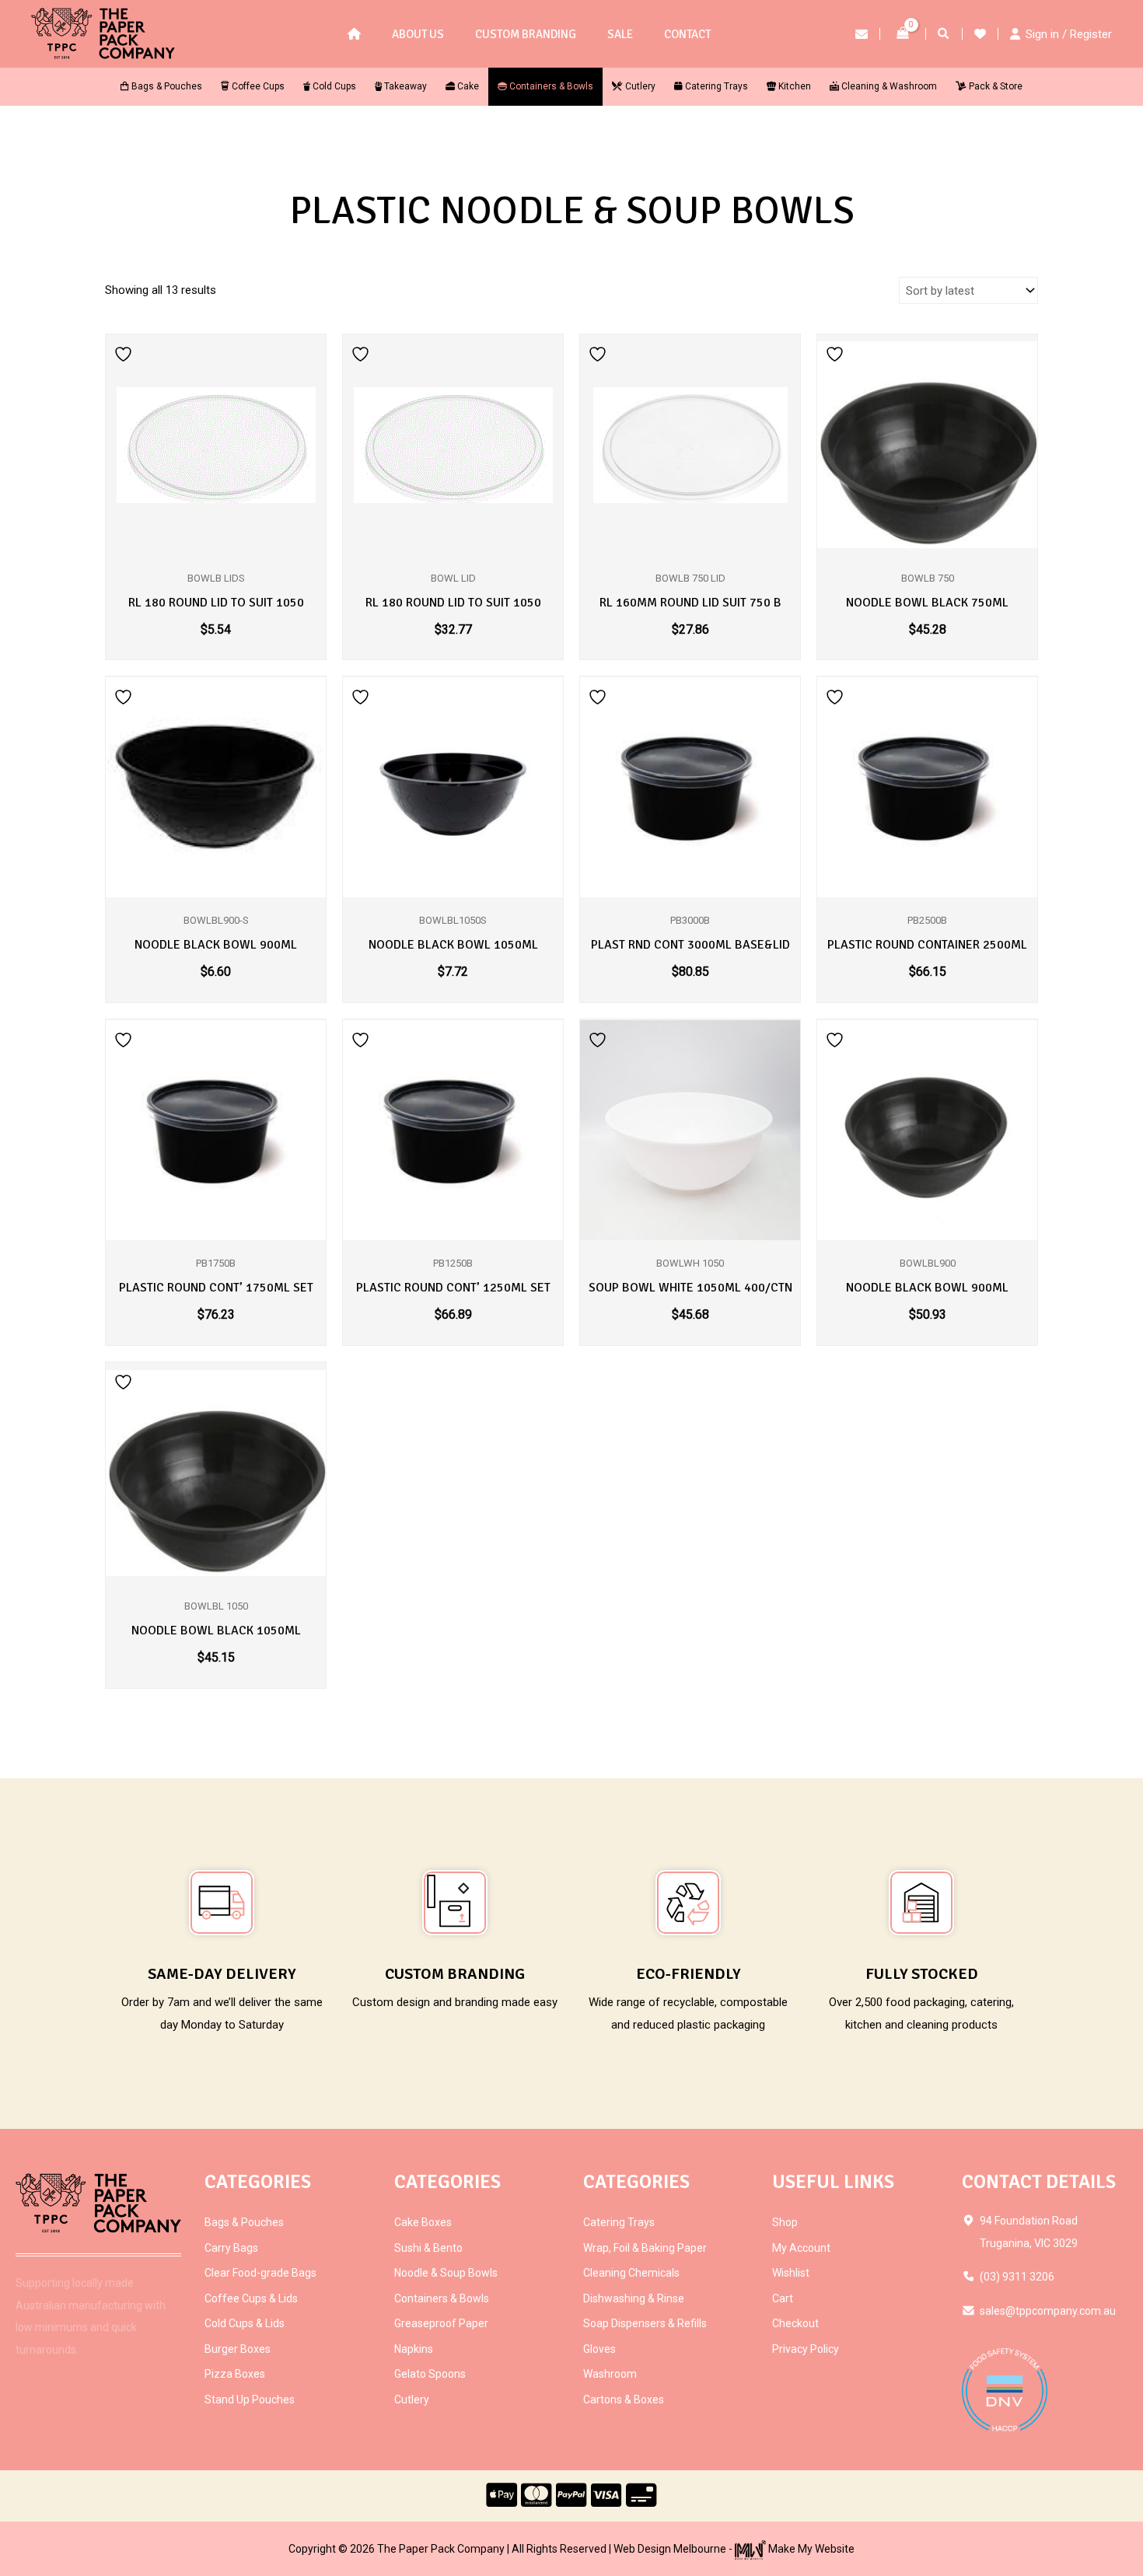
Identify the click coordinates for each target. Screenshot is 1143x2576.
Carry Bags (231, 2248)
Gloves (599, 2349)
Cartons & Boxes (624, 2399)
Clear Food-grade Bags (260, 2273)
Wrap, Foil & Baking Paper (645, 2248)
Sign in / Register (1069, 34)
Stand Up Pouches (250, 2399)
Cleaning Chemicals (631, 2273)
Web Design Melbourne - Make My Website (734, 2549)
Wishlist (791, 2273)
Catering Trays (619, 2222)
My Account (801, 2248)
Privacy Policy (806, 2349)
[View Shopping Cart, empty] (903, 34)
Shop (785, 2222)
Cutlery (412, 2399)
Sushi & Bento (428, 2248)
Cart (783, 2298)
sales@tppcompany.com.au (1048, 2311)
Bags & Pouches (244, 2222)
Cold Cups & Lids (245, 2323)
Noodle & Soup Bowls (446, 2273)
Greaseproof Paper (441, 2323)
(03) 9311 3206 (1017, 2277)
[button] (944, 35)
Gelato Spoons (430, 2374)
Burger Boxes (238, 2349)
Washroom (610, 2374)
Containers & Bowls (442, 2298)
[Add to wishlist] (125, 353)
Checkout (795, 2323)
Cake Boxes (423, 2222)
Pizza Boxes (235, 2374)
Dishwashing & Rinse (634, 2298)
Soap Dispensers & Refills (645, 2323)
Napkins (414, 2349)
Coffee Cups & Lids (251, 2298)
